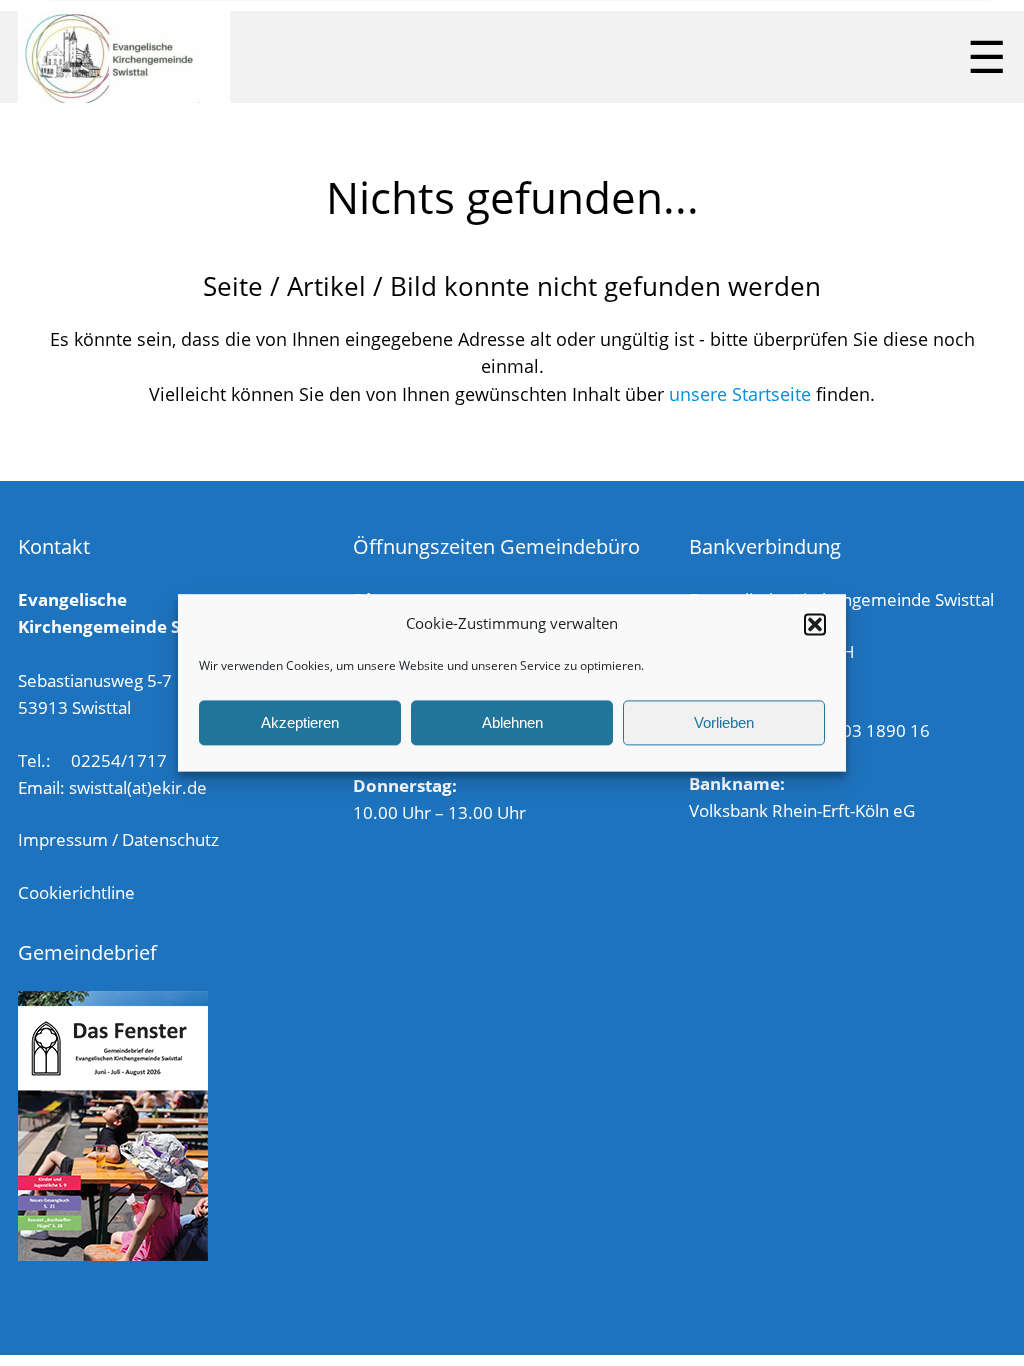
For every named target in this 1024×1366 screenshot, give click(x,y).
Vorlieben (724, 722)
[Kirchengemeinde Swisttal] (124, 57)
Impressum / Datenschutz (118, 839)
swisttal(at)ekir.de (138, 787)
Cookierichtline (76, 892)
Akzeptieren (300, 722)
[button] (815, 624)
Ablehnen (512, 722)
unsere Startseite (740, 394)
